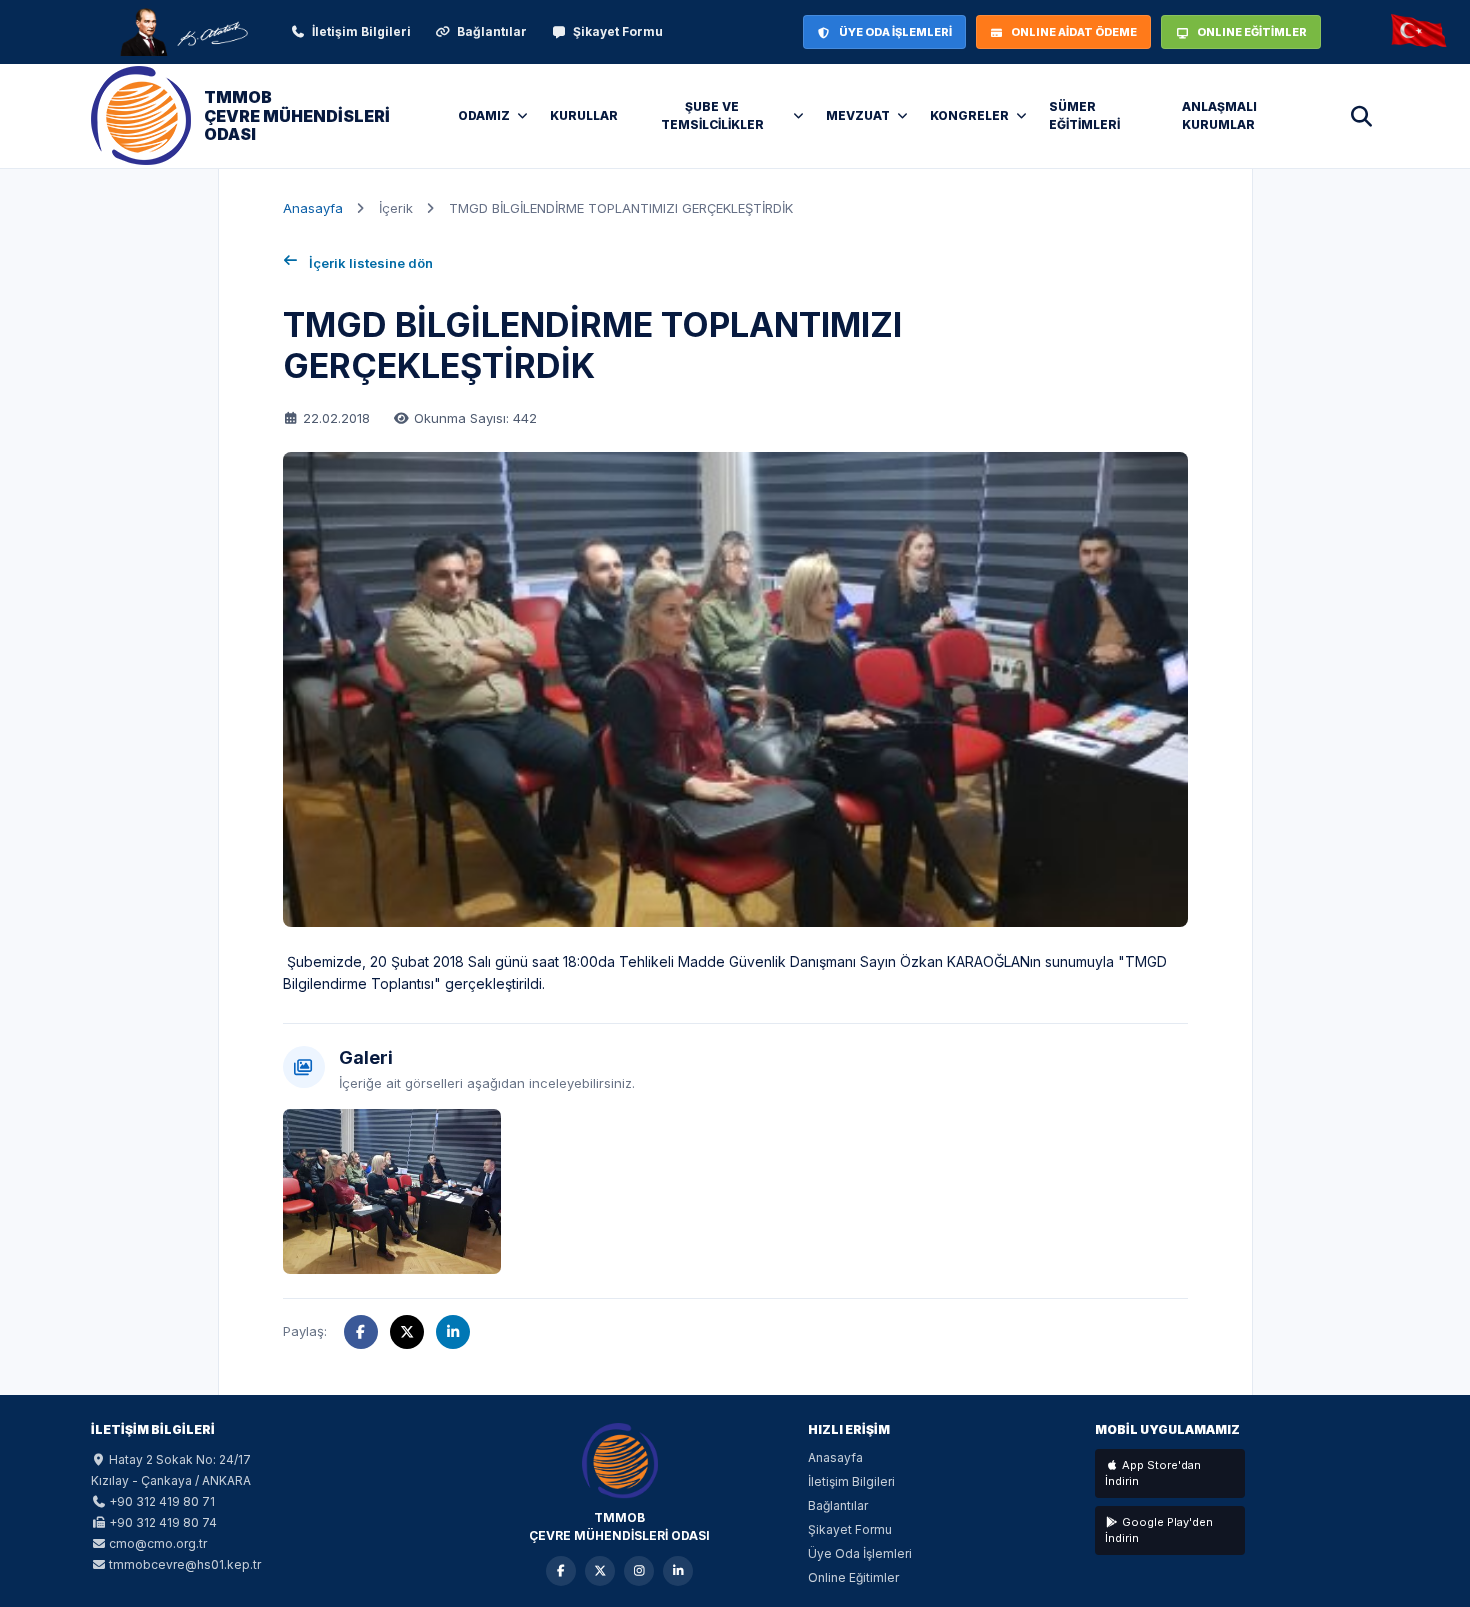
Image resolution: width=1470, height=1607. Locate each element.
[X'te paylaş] (407, 1332)
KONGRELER (969, 115)
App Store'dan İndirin (1153, 1473)
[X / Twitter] (600, 1571)
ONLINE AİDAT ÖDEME (1074, 32)
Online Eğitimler (853, 1577)
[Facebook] (561, 1571)
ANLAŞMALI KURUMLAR (1219, 115)
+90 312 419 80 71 (162, 1501)
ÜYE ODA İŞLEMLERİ (895, 32)
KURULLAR (584, 115)
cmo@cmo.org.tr (158, 1543)
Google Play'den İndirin (1159, 1530)
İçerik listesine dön (371, 263)
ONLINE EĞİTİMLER (1252, 32)
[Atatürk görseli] (183, 32)
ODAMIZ (484, 115)
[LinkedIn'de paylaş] (453, 1332)
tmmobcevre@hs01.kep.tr (185, 1564)
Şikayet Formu (618, 31)
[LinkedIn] (678, 1571)
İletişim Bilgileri (361, 31)
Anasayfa (313, 208)
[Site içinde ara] (1361, 116)
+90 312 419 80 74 (163, 1522)
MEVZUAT (858, 115)
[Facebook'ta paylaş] (361, 1332)
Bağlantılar (492, 31)
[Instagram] (639, 1571)
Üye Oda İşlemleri (860, 1553)
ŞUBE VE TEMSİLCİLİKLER (712, 115)
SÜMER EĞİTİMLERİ (1084, 115)
